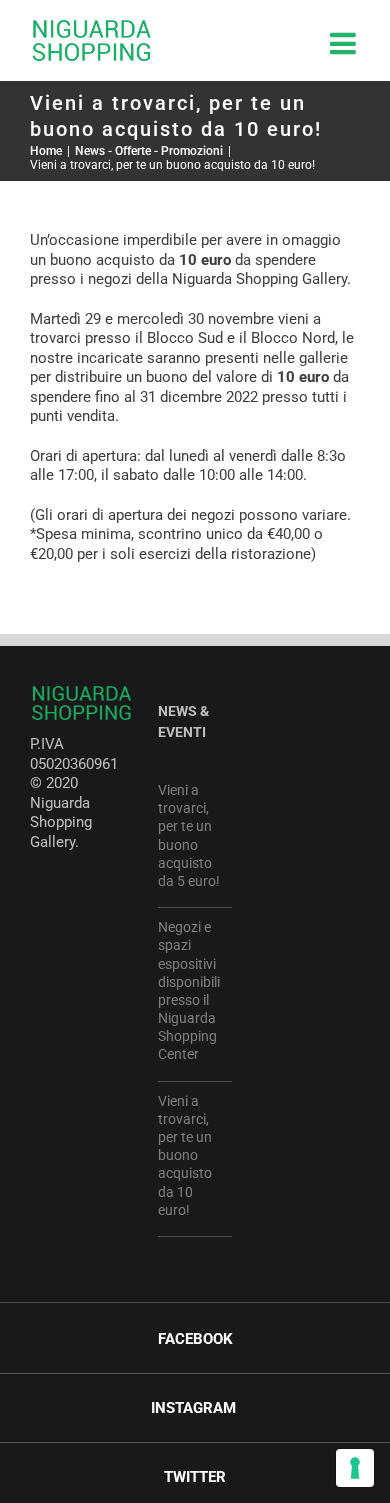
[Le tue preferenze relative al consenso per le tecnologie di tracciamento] (355, 1468)
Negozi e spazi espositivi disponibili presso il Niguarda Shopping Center (189, 990)
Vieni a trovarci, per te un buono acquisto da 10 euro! (185, 1155)
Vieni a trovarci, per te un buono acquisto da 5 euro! (189, 835)
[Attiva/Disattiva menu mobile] (345, 43)
